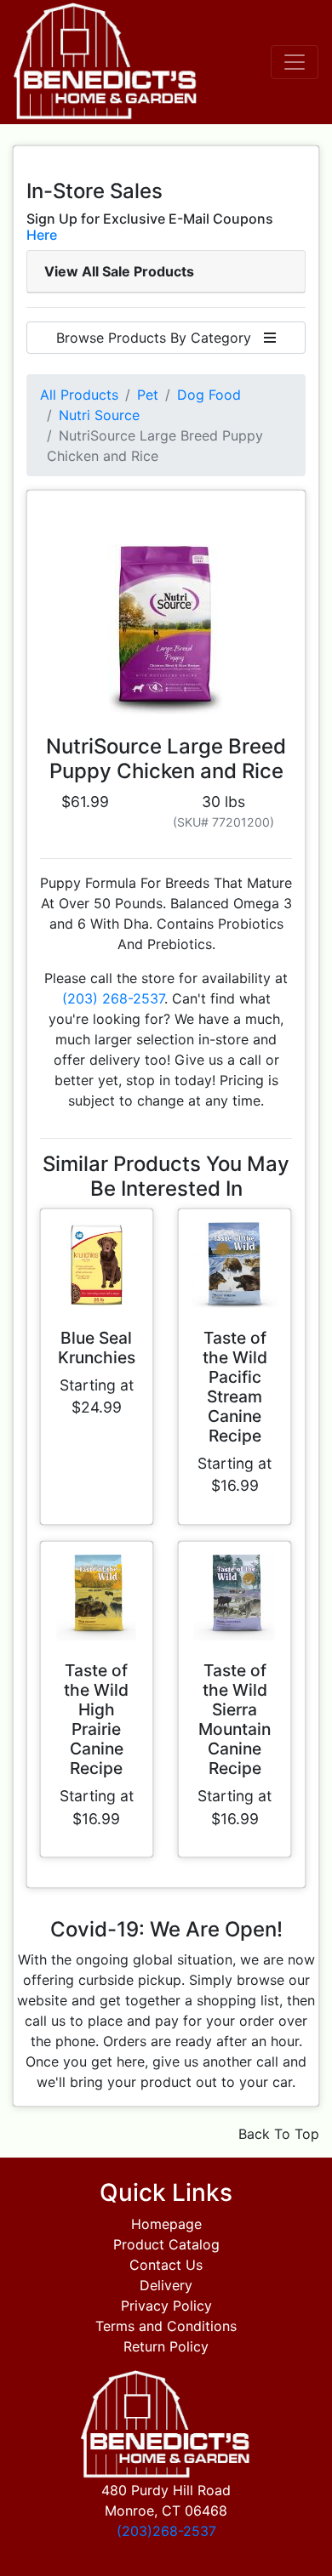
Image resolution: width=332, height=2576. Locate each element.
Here (42, 235)
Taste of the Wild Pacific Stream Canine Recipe (235, 1387)
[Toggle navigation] (295, 62)
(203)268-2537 (166, 2531)
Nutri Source (99, 415)
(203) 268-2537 (113, 998)
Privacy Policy (166, 2306)
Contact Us (166, 2265)
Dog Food (209, 395)
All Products (79, 395)
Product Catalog (166, 2244)
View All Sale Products (119, 271)
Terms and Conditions (166, 2326)
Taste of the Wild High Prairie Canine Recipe (96, 1719)
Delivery (166, 2285)
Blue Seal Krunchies (97, 1348)
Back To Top (279, 2134)
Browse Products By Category (160, 338)
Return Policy (166, 2346)
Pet (148, 395)
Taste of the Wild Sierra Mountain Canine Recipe (235, 1719)
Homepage (166, 2224)
